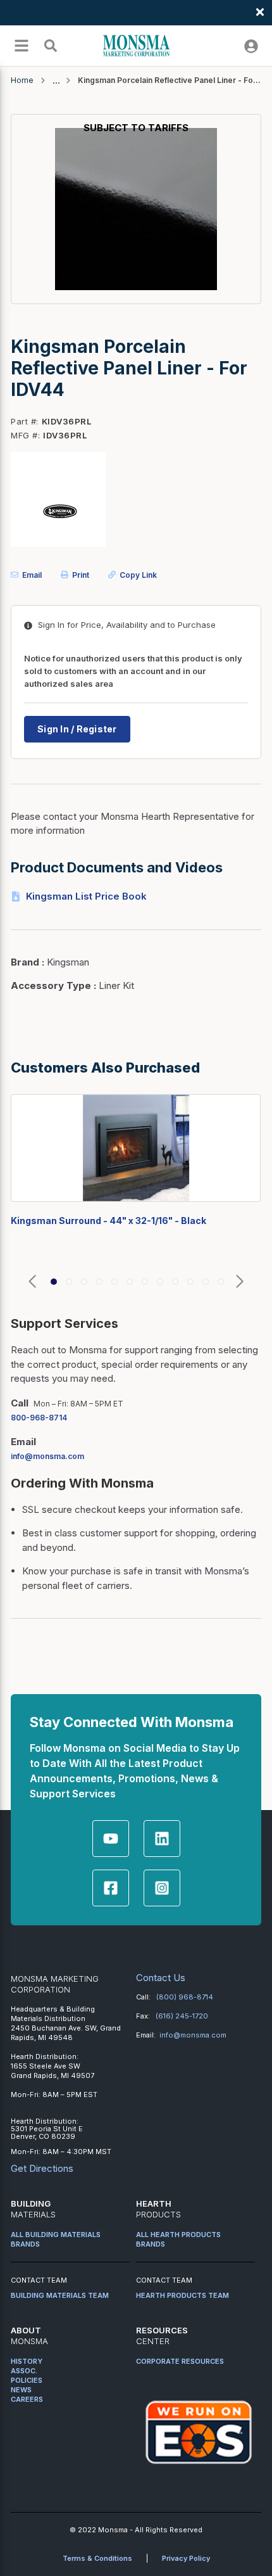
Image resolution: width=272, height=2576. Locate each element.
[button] (32, 1282)
